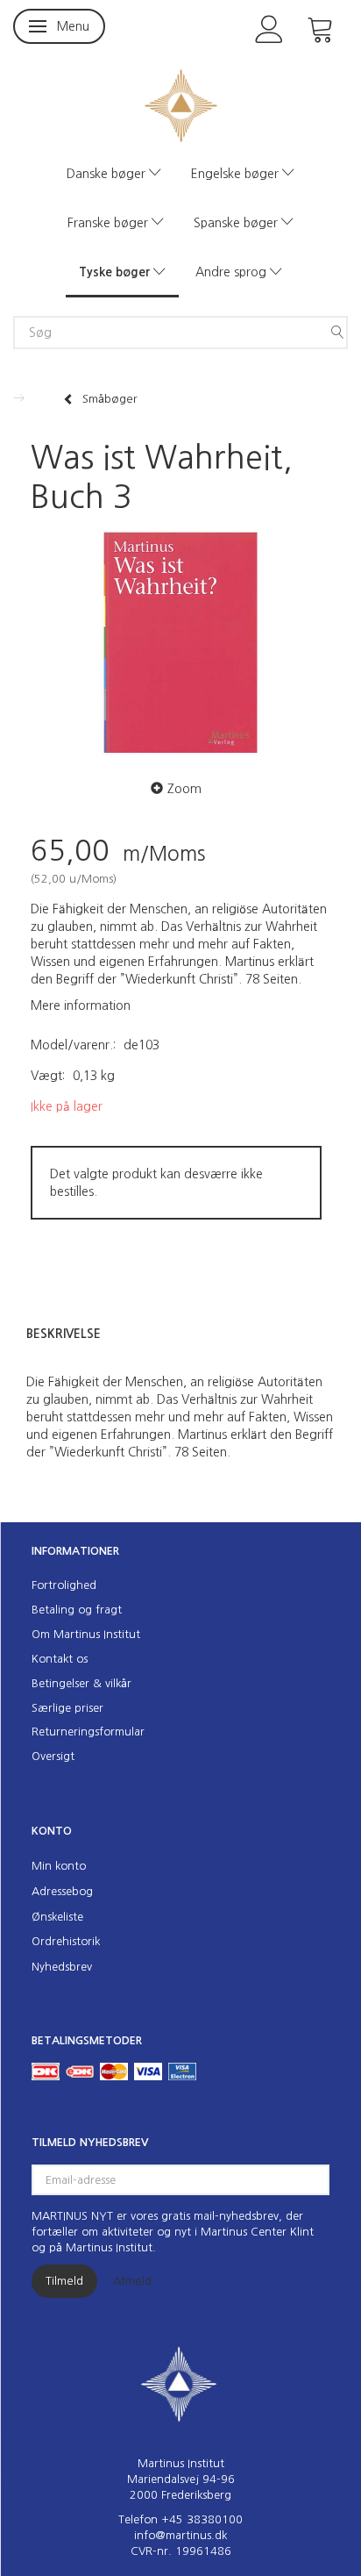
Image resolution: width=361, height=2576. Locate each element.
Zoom (184, 789)
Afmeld (132, 2281)
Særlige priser (67, 1708)
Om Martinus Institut (86, 1634)
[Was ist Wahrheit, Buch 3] (180, 643)
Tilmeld (64, 2281)
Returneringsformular (88, 1732)
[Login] (269, 28)
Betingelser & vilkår (81, 1683)
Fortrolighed (64, 1585)
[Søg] (337, 333)
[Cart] (321, 28)
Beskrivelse (64, 1334)
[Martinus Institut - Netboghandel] (181, 104)
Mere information (81, 1005)
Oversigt (53, 1756)
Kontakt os (60, 1659)
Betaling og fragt (77, 1610)
